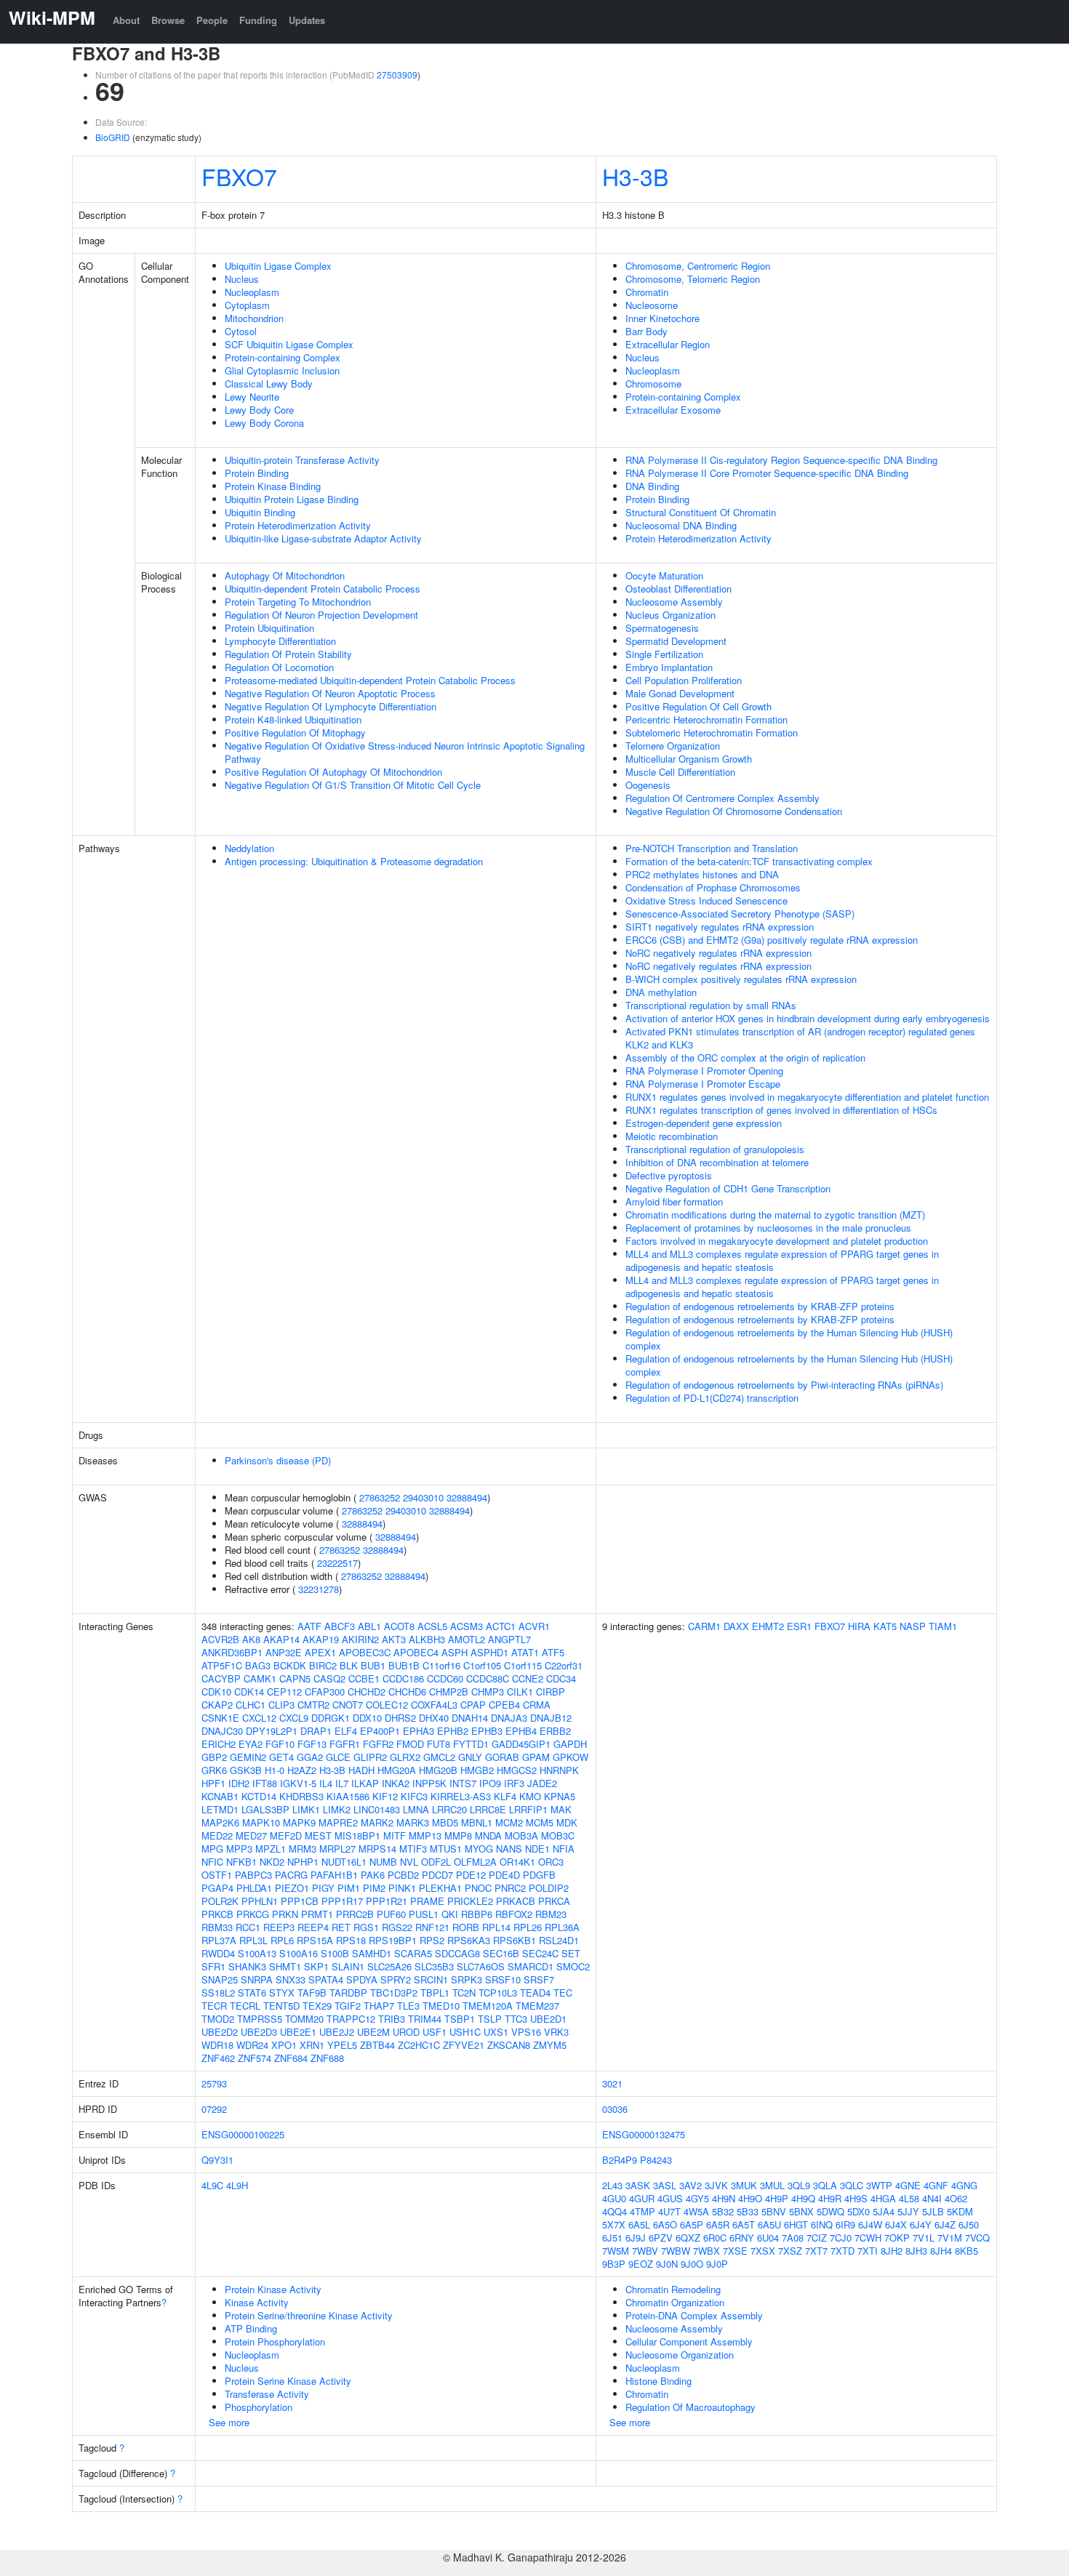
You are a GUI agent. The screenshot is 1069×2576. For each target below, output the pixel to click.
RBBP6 (477, 1914)
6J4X (896, 2224)
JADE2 (542, 1783)
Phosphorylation (259, 2407)
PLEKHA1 (440, 1888)
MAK (561, 1809)
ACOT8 (399, 1626)
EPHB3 (487, 1731)
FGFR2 (378, 1744)
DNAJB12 (551, 1718)
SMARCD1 (531, 1966)
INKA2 (396, 1783)
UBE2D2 (220, 2032)
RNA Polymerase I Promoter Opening (704, 1071)
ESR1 (799, 1626)
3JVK (716, 2185)
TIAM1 (943, 1626)
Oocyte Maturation (664, 575)
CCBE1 (364, 1678)
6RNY (742, 2238)
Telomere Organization (673, 746)
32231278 (319, 1589)
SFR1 (213, 1966)
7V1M (950, 2238)
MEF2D (286, 1835)
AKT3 (394, 1639)
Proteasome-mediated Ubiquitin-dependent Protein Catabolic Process (370, 680)
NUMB (383, 1862)
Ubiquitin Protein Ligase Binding (292, 499)
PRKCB (217, 1914)
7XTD (842, 2251)
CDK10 (216, 1692)
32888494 (467, 1497)
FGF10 (280, 1744)
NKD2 (272, 1862)
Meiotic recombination (672, 1136)
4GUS (670, 2198)
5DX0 (858, 2211)
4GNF (936, 2185)
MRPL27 (337, 1849)
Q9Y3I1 (217, 2160)
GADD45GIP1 (521, 1744)
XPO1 (284, 2045)
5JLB (933, 2211)
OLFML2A (475, 1862)
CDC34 (561, 1678)
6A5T (744, 2224)
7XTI (868, 2251)
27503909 (397, 75)
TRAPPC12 (351, 2019)
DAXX (736, 1626)
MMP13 (425, 1835)
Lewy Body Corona (264, 423)
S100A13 (257, 1953)
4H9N (724, 2198)
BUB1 (373, 1665)
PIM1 (349, 1888)
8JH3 (916, 2251)
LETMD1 (220, 1809)
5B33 (748, 2211)
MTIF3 (413, 1849)
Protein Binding (257, 473)
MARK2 (377, 1822)
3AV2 (690, 2185)
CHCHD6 (407, 1692)
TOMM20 (304, 2019)
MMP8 (458, 1835)
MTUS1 (446, 1849)
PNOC (478, 1888)
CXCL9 (294, 1718)
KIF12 (385, 1796)
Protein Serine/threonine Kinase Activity (309, 2315)
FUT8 (439, 1744)
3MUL (772, 2185)
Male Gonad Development (680, 693)
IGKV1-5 (298, 1783)
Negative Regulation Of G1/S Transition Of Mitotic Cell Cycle (353, 785)
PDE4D (504, 1875)
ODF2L (436, 1862)
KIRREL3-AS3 (461, 1796)
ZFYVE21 (464, 2045)
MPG (212, 1849)
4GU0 (614, 2198)
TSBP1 (460, 2019)
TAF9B (312, 1993)
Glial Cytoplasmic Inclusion (282, 370)
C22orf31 (564, 1665)
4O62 (956, 2198)
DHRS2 (400, 1718)
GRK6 (214, 1770)
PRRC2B (355, 1914)
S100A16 (299, 1953)
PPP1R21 (387, 1901)
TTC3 (516, 2019)
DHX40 (434, 1718)
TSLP (490, 2019)
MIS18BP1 (357, 1835)
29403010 (423, 1497)
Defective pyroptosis (669, 1175)
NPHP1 (303, 1862)
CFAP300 (325, 1692)
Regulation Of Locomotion (279, 667)
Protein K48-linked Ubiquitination (293, 719)
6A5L (639, 2224)
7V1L (924, 2238)
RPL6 (282, 1940)
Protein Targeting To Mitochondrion (298, 602)
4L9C (212, 2185)
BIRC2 (323, 1665)
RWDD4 (218, 1953)
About (126, 20)
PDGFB (539, 1875)
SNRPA (257, 1979)
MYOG (479, 1849)
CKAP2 (217, 1705)
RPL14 (496, 1927)
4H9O (750, 2198)
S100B (335, 1953)
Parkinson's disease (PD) (278, 1460)
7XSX (763, 2251)
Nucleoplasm (252, 292)
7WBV (645, 2251)
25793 (214, 2083)
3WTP (879, 2185)
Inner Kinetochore (662, 318)
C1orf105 (482, 1665)
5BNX (801, 2211)
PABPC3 (253, 1875)
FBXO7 (239, 176)
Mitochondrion (254, 318)
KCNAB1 (220, 1796)
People (212, 20)
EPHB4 (521, 1731)
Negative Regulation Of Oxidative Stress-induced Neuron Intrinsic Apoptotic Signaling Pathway (405, 752)
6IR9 (845, 2224)
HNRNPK (559, 1770)
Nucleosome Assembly (674, 602)
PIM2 (374, 1888)
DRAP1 (316, 1731)
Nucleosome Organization (680, 2355)
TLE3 (408, 2006)
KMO (530, 1796)
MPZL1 (271, 1849)
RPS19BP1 (393, 1940)
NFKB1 (241, 1862)
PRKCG (253, 1914)
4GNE (908, 2185)
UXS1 (496, 2032)
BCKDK (290, 1665)
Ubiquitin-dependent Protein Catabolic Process (323, 589)
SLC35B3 (434, 1966)
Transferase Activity (267, 2394)
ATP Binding (251, 2328)
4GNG (964, 2185)
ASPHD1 (489, 1652)
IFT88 (265, 1783)
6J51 (612, 2238)
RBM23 (551, 1914)
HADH (361, 1770)
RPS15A (315, 1940)
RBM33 (217, 1927)
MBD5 (445, 1822)
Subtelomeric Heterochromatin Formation (712, 733)
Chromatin (647, 292)
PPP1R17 (342, 1901)
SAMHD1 (372, 1953)
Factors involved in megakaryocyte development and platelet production (777, 1241)
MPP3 (239, 1849)
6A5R (718, 2224)
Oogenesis (648, 785)
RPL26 (528, 1927)
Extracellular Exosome (673, 410)
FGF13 (312, 1744)
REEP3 (279, 1927)
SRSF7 (539, 1979)
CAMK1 (260, 1678)
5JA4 (884, 2211)
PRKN (285, 1914)
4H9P (777, 2198)
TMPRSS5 (260, 2019)
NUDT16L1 (344, 1862)
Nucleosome (652, 305)
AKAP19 (321, 1639)
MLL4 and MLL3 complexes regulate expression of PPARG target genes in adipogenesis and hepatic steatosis (782, 1260)
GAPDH (570, 1744)
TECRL (245, 2006)
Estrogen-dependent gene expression (704, 1123)
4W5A (696, 2211)
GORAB (502, 1757)
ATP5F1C (222, 1665)
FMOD (410, 1744)
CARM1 (704, 1626)
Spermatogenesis (662, 628)
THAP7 (379, 2006)
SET (571, 1953)
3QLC (852, 2185)
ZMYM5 (550, 2045)
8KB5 (966, 2251)
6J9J (636, 2238)
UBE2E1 (298, 2032)
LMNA (416, 1809)
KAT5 (885, 1626)
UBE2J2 (337, 2032)
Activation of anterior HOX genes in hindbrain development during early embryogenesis (808, 1018)
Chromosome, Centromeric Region (698, 266)
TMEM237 (537, 2006)
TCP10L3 (498, 1993)
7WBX (706, 2251)
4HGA (883, 2198)
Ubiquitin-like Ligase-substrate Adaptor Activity (323, 538)
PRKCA (554, 1901)
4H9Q (803, 2198)
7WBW (676, 2251)
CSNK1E (220, 1718)
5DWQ (830, 2211)
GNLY (470, 1757)
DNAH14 (470, 1718)
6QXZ (688, 2238)
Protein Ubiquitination (269, 628)
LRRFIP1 (528, 1809)
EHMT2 (768, 1626)
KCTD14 (259, 1796)
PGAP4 (217, 1888)
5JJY (908, 2211)
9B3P (614, 2264)
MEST (318, 1835)
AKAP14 (281, 1639)
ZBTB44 (377, 2045)
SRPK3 (467, 1979)
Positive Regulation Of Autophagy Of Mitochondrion (333, 772)
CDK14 (249, 1692)
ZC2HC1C (419, 2045)
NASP (913, 1626)
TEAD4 (535, 1993)
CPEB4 (504, 1705)
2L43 (612, 2185)
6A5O (665, 2224)
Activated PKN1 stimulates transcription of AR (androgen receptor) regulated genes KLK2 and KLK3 (800, 1038)
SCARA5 (413, 1953)
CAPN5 (295, 1678)
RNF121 (432, 1927)
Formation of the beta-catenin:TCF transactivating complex (749, 861)
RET (341, 1927)
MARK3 (413, 1822)
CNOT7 (348, 1705)
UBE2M (373, 2032)
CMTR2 (313, 1705)
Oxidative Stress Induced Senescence (706, 900)
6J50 (969, 2224)
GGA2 (310, 1757)
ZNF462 (218, 2058)
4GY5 (697, 2198)
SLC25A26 (389, 1966)
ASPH (455, 1652)
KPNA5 (560, 1796)
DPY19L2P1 (272, 1731)
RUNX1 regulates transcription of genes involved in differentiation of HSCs (781, 1110)
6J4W (870, 2224)
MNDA (488, 1835)
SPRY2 (396, 1979)
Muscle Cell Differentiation (680, 772)
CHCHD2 (367, 1692)
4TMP (642, 2211)
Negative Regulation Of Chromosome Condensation (734, 811)
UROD (406, 2032)
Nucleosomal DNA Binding (681, 525)
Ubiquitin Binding (260, 512)
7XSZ (790, 2251)
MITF (395, 1835)
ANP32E (284, 1652)
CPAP (473, 1705)
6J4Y (921, 2224)
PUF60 (391, 1914)
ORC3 (551, 1862)
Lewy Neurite (252, 397)
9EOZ (641, 2264)
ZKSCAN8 (509, 2045)
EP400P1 (380, 1731)
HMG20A (397, 1770)
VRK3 (556, 2032)
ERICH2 (219, 1744)
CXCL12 (259, 1718)
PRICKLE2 (470, 1901)
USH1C (465, 2032)
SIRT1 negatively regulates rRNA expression (720, 927)
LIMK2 (337, 1809)
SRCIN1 (431, 1979)
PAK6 (373, 1875)
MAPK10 (261, 1822)
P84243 (656, 2160)
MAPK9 (299, 1822)
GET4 (281, 1757)
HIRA (859, 1626)
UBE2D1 (548, 2019)
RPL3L (253, 1940)
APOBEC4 (416, 1652)
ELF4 (346, 1731)
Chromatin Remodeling (673, 2289)
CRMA (537, 1705)
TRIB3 (392, 2019)
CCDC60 (445, 1678)
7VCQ (977, 2238)
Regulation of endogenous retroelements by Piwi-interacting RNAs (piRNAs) (784, 1385)
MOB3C (558, 1835)
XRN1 (312, 2045)
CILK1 (520, 1692)
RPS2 (432, 1940)
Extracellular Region (668, 344)
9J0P (717, 2264)
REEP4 (313, 1927)
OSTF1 (217, 1875)
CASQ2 (329, 1678)
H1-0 (275, 1770)
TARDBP (348, 1993)
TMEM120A (488, 2006)
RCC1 (248, 1927)
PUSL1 (424, 1914)
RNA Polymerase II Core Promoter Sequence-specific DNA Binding (767, 473)
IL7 (342, 1783)
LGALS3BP (265, 1809)
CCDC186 (403, 1678)
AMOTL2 (467, 1639)
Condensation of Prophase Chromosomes (713, 887)
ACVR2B (220, 1639)
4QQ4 (614, 2211)
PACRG (291, 1875)
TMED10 (441, 2006)
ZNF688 (327, 2058)
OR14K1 (517, 1862)
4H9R (830, 2198)
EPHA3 (419, 1731)
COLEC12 (387, 1705)
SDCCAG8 (457, 1953)
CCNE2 (528, 1678)
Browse (168, 20)
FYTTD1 (471, 1744)
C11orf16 (441, 1665)
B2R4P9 (620, 2160)
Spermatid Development (676, 641)
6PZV (661, 2238)
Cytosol (241, 331)
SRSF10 (503, 1979)
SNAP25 (220, 1979)
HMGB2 (477, 1770)
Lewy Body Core (259, 410)
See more (229, 2422)
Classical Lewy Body (269, 384)
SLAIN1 (348, 1966)
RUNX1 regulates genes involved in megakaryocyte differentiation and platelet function (807, 1097)
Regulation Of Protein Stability (288, 654)
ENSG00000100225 (243, 2134)
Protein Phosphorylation (275, 2342)
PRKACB (516, 1901)
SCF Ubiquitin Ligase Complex (289, 344)
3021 (612, 2083)
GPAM (536, 1757)
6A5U (769, 2224)
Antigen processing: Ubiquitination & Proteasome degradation (354, 861)
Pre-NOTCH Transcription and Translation (712, 848)
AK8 (251, 1639)
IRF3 (514, 1783)
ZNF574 (255, 2058)
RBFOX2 (514, 1914)
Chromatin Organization (675, 2302)
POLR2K (220, 1901)
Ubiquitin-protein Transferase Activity (302, 460)
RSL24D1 (559, 1940)
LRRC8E (488, 1809)
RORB (466, 1927)
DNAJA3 (509, 1718)
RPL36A (562, 1927)
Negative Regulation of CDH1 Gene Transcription (728, 1188)
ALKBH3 (427, 1639)
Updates (307, 20)
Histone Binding (658, 2381)
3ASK (638, 2185)
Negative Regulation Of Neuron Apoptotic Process (330, 693)
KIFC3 (414, 1796)
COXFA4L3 (434, 1705)
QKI (450, 1914)
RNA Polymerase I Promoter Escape (703, 1084)
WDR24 (252, 2045)
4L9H (237, 2185)
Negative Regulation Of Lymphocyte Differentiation (331, 706)
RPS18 (351, 1940)
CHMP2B (449, 1692)
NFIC (212, 1862)
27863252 (380, 1497)
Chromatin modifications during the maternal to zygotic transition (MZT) (775, 1215)
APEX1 (320, 1652)
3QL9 (799, 2185)
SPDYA (362, 1979)
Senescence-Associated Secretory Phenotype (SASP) (740, 914)
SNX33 (291, 1979)
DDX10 (367, 1718)
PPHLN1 (260, 1901)
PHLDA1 (254, 1888)
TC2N (464, 1993)
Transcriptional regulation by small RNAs (711, 1005)
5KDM (960, 2211)
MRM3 (303, 1849)
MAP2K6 (220, 1822)
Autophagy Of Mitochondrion (285, 575)
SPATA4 (326, 1979)
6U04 (768, 2238)
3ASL (665, 2185)
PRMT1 (317, 1914)
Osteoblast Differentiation (678, 589)
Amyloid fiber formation (674, 1201)
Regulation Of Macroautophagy (690, 2407)
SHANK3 (247, 1966)
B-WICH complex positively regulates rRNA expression (741, 979)
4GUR (642, 2198)
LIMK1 (306, 1809)
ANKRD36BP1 (232, 1652)
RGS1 (366, 1927)
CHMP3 (488, 1692)
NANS (509, 1849)
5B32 (723, 2211)
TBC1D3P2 (394, 1993)
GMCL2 (439, 1757)
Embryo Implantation (669, 667)
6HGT (796, 2224)
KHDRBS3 (301, 1796)
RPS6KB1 (515, 1940)
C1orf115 (523, 1665)
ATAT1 (525, 1652)
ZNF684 (291, 2058)
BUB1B (404, 1665)
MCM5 (540, 1822)
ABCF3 (340, 1626)
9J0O (692, 2264)
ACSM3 (467, 1626)
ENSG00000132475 (644, 2134)
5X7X (614, 2224)
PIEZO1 (292, 1888)
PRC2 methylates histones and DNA (702, 874)
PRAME (427, 1901)
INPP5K (429, 1783)
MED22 (217, 1835)
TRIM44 (425, 2019)
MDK (567, 1822)
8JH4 (941, 2251)
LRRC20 (449, 1809)
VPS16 (526, 2032)
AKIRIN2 (360, 1639)
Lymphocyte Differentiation (280, 641)
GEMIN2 (248, 1757)
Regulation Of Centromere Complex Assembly (722, 798)
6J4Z (945, 2224)
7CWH (868, 2238)
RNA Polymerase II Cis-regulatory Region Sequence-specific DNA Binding (781, 460)
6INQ (822, 2224)
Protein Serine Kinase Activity (288, 2381)
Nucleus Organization (670, 615)
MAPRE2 (338, 1822)
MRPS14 (377, 1849)
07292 (214, 2109)
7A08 (793, 2238)
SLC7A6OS (481, 1966)
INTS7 (463, 1783)
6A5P (692, 2224)
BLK (349, 1665)
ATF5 (553, 1652)
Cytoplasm (247, 305)
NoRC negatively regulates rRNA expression (718, 953)
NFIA (564, 1849)
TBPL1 (435, 1993)
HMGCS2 (517, 1770)
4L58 (909, 2198)
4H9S (856, 2198)
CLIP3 (281, 1705)
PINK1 (402, 1888)
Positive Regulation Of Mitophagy (295, 733)
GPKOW (570, 1757)
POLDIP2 (549, 1888)
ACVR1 (534, 1626)
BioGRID (113, 137)
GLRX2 (405, 1757)
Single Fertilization (664, 654)
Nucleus (242, 279)
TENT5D (281, 2006)
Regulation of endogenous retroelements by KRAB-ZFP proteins (760, 1306)
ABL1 (369, 1626)
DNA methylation (661, 992)
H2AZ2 (302, 1770)
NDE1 (537, 1849)
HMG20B (438, 1770)
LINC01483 (377, 1809)
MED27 (251, 1835)
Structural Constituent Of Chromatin (701, 512)
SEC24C (540, 1953)
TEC (563, 1993)
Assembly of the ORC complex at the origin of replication (745, 1058)
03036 (615, 2109)
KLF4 (505, 1796)
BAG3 (258, 1665)
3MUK (744, 2185)
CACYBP (221, 1678)
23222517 (337, 1563)
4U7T (669, 2211)
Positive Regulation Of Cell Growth (698, 706)
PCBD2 (403, 1875)
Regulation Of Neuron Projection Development (321, 615)
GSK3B (246, 1770)
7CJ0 (841, 2238)
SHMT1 (285, 1966)
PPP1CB (300, 1901)
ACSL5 (432, 1626)
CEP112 (284, 1692)
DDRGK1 (331, 1718)
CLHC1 (251, 1705)
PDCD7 (437, 1875)
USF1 (435, 2032)
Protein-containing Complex (283, 357)
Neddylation (249, 848)
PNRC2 (510, 1888)
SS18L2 (218, 1993)
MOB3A (521, 1835)
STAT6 (252, 1993)
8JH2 (892, 2251)
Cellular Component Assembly (689, 2342)
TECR (214, 2006)
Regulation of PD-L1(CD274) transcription (712, 1398)
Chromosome (653, 384)
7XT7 (816, 2251)
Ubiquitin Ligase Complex (278, 266)
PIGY (323, 1888)
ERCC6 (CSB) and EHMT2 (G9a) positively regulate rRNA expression (772, 940)
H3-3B (635, 176)
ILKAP (365, 1783)
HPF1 (213, 1783)
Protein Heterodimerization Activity (298, 525)
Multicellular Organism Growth (689, 759)
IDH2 (239, 1783)
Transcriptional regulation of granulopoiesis (715, 1149)
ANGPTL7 (509, 1639)
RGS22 (397, 1927)
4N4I (932, 2198)
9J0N (667, 2264)
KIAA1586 (348, 1796)
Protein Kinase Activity (273, 2289)
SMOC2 (573, 1966)
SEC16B (501, 1953)
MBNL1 (477, 1822)
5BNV (774, 2211)
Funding (258, 20)
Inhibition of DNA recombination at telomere (717, 1162)
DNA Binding (652, 486)
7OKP (897, 2238)
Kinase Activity (257, 2302)
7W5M (616, 2251)
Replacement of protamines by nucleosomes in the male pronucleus (768, 1228)
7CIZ (817, 2238)
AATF (309, 1626)
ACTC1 (501, 1626)
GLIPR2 (370, 1757)
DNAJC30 (222, 1731)
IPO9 (490, 1783)
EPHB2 (453, 1731)
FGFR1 (345, 1744)
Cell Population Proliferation (684, 680)
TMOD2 (218, 2019)
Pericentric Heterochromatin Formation (706, 719)
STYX (282, 1993)
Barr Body (646, 331)
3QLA (825, 2185)
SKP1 (316, 1966)
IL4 (326, 1783)
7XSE (735, 2251)
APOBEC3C (365, 1652)
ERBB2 (555, 1731)
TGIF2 (348, 2006)
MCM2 (509, 1822)
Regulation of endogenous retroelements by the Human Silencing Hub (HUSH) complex (789, 1339)
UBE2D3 (259, 2032)
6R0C (715, 2238)
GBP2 (214, 1757)
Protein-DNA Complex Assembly (694, 2315)
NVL (409, 1862)
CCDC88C (488, 1678)
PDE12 (471, 1875)
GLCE (338, 1757)
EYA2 (251, 1744)
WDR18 (217, 2045)
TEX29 (317, 2006)
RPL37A (219, 1940)
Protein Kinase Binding (273, 486)
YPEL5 (342, 2045)
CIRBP (550, 1692)
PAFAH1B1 (334, 1875)
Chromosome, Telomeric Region (693, 279)
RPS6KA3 (469, 1940)
